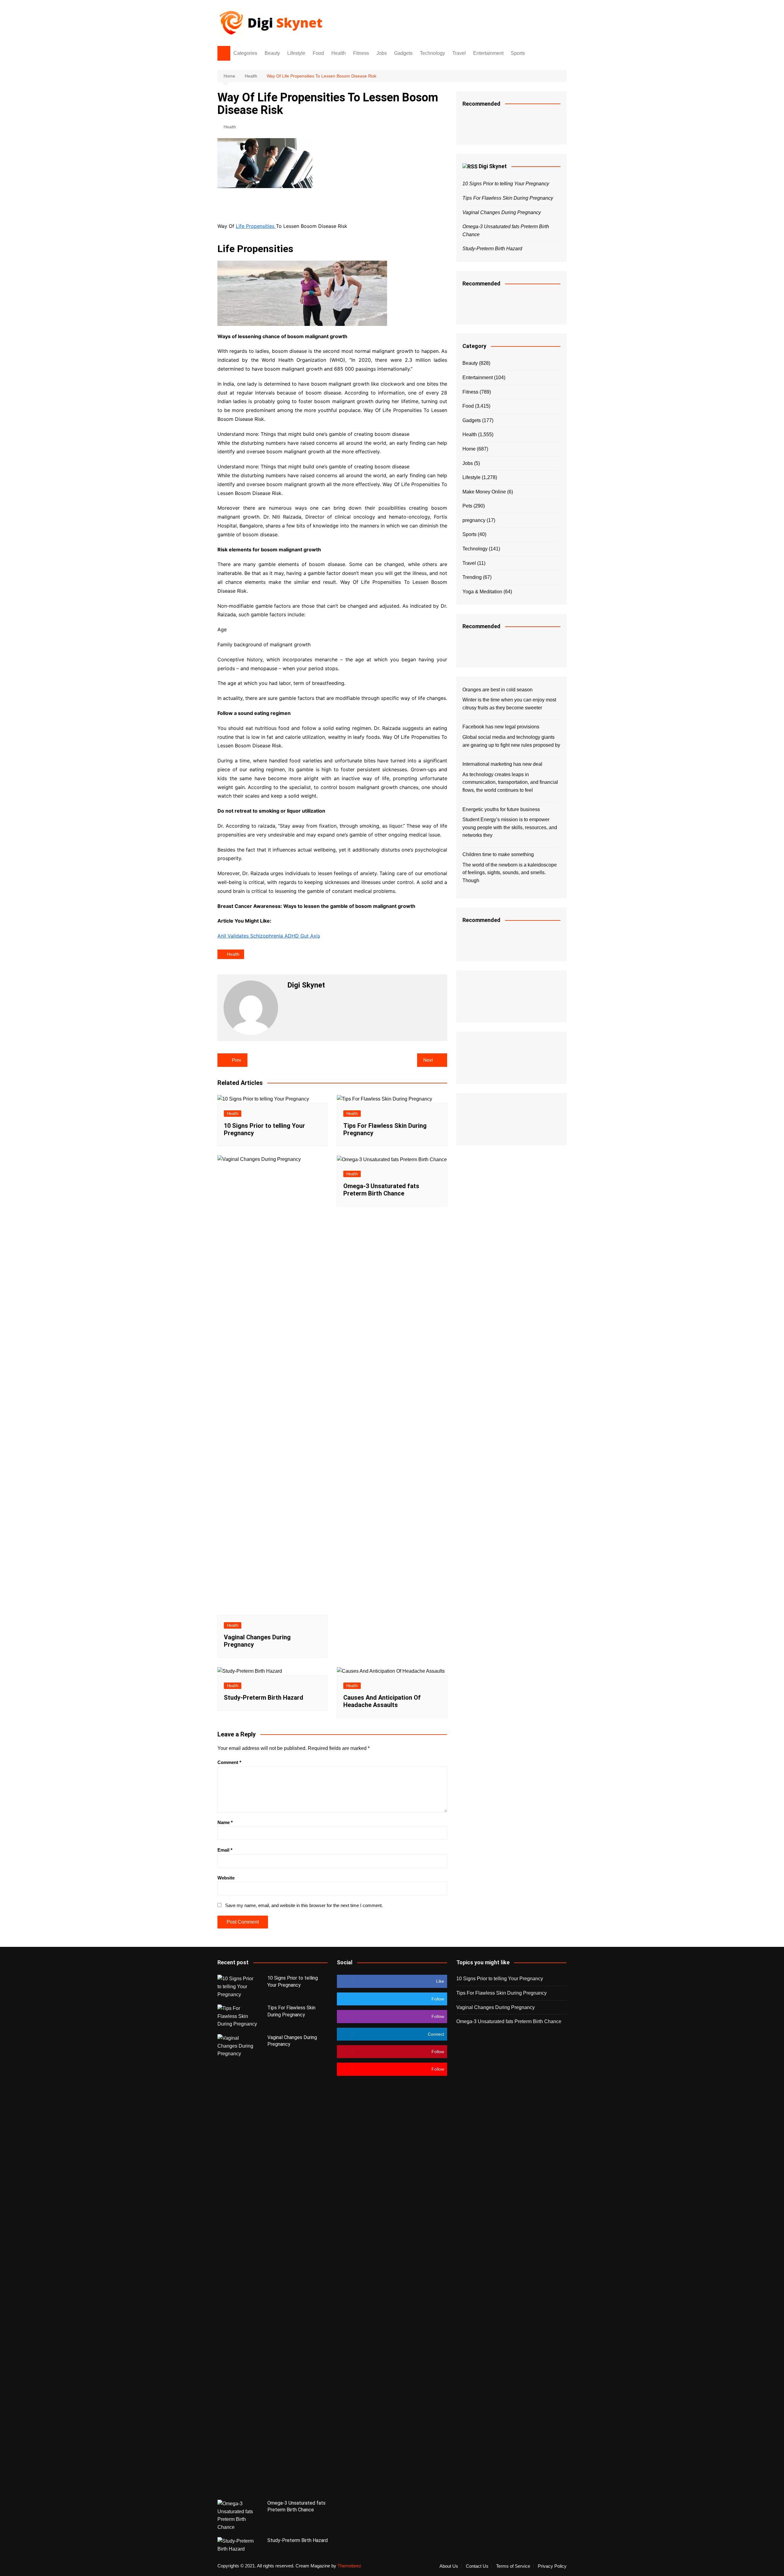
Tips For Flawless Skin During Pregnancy (508, 198)
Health (339, 53)
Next (428, 1060)
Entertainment (488, 53)
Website (226, 1878)
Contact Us (477, 2566)
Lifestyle (296, 53)
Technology (432, 53)
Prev (237, 1060)
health (233, 954)
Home (469, 449)
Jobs (382, 53)
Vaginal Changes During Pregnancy (502, 212)
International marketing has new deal (502, 764)
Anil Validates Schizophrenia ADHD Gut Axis (269, 936)
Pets (467, 506)
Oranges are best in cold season (498, 690)
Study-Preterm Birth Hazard (264, 1698)
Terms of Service (513, 2566)
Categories (245, 53)
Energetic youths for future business (501, 809)
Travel (459, 53)
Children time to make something (498, 854)
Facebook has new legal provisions (501, 727)
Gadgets (403, 53)
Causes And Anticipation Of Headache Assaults (382, 1701)
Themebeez (349, 2566)
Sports (518, 53)
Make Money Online (484, 492)
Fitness (361, 53)
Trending (472, 577)
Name (225, 1822)
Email (225, 1850)
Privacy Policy (552, 2566)
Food (318, 53)
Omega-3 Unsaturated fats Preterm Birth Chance (381, 1190)
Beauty (272, 53)
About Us (449, 2566)
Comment (229, 1762)
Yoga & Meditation (482, 592)
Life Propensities (256, 226)
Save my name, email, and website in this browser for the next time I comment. (304, 1905)
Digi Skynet (493, 166)
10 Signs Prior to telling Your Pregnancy (506, 184)
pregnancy (474, 520)
